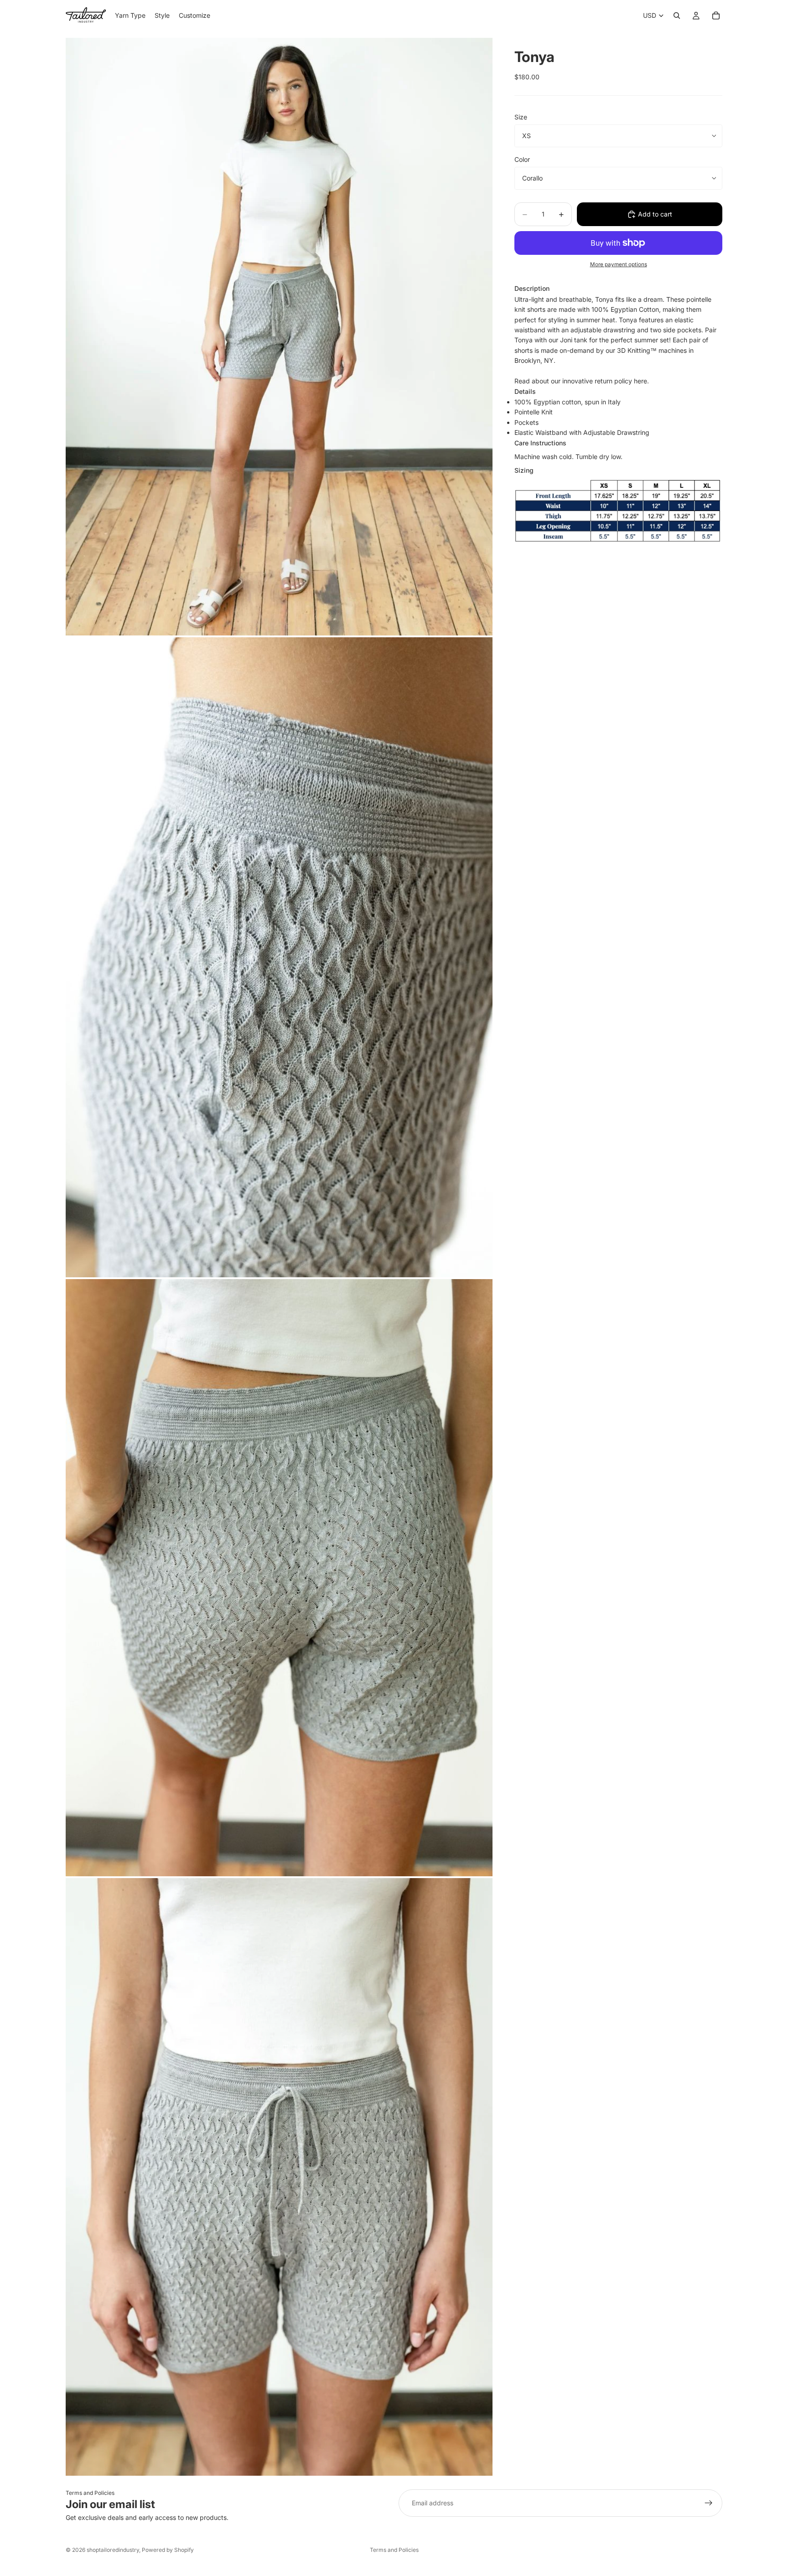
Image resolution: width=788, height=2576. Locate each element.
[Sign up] (709, 2503)
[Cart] (716, 15)
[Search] (677, 15)
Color (522, 159)
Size (521, 117)
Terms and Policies (90, 2493)
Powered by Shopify (168, 2550)
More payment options (619, 264)
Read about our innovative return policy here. (582, 381)
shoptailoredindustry (113, 2550)
